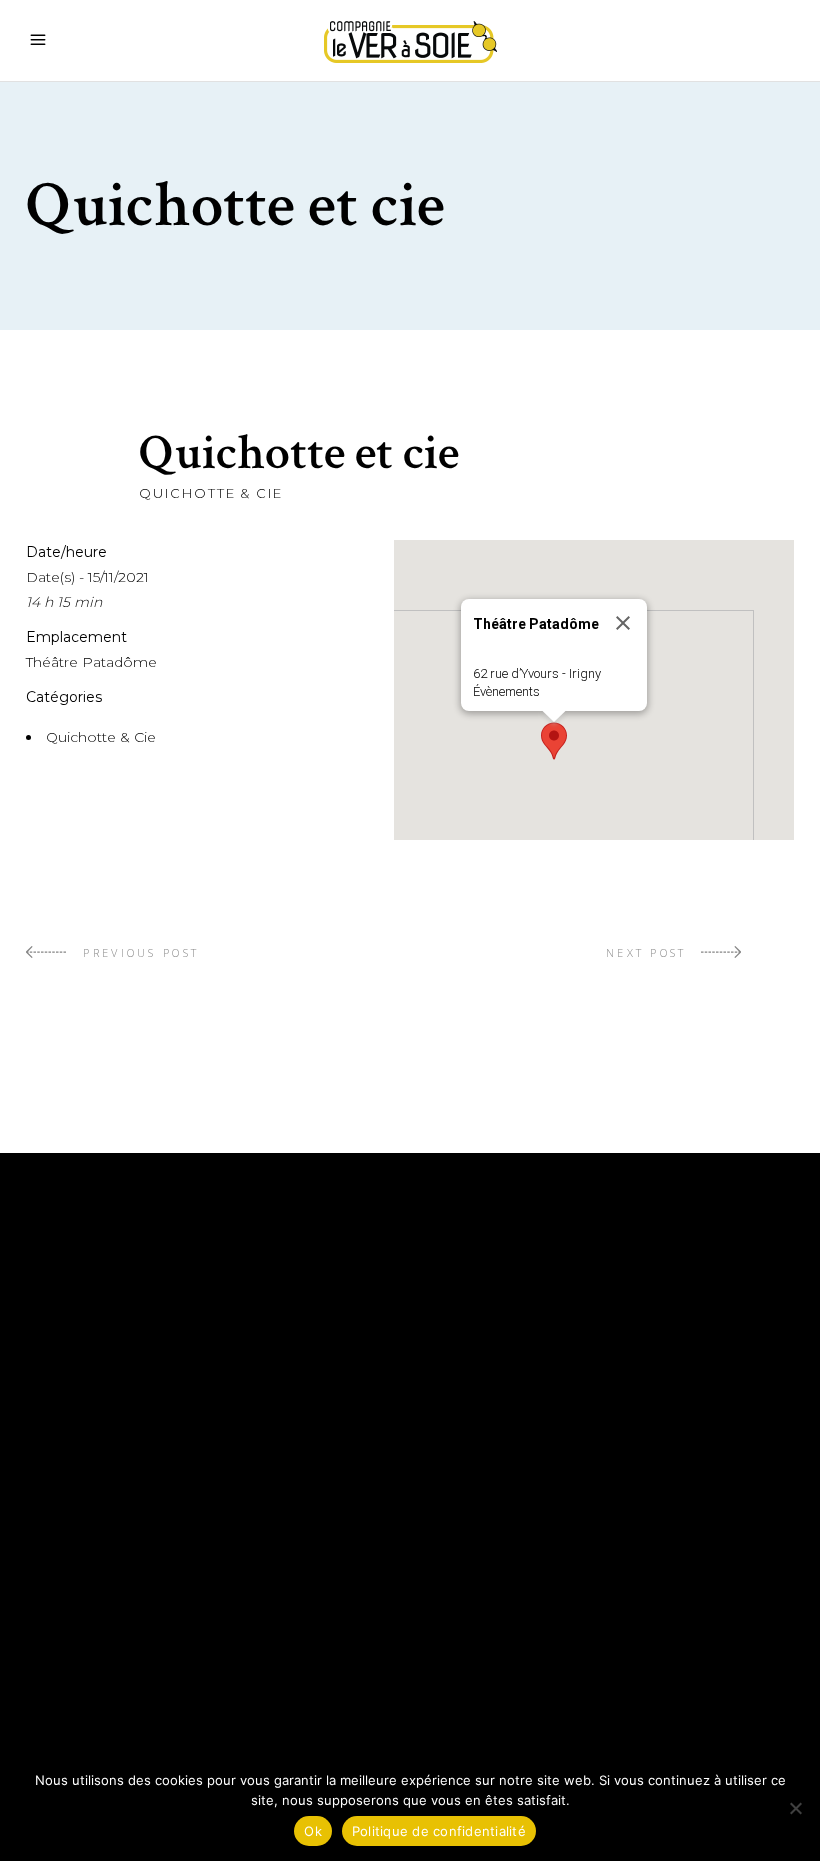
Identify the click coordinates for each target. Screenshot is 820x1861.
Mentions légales (506, 1607)
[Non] (795, 1808)
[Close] (623, 623)
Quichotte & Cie (211, 493)
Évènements (506, 691)
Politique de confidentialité (558, 1637)
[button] (554, 741)
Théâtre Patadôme (91, 662)
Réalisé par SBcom (510, 1667)
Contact (464, 1577)
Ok (313, 1831)
